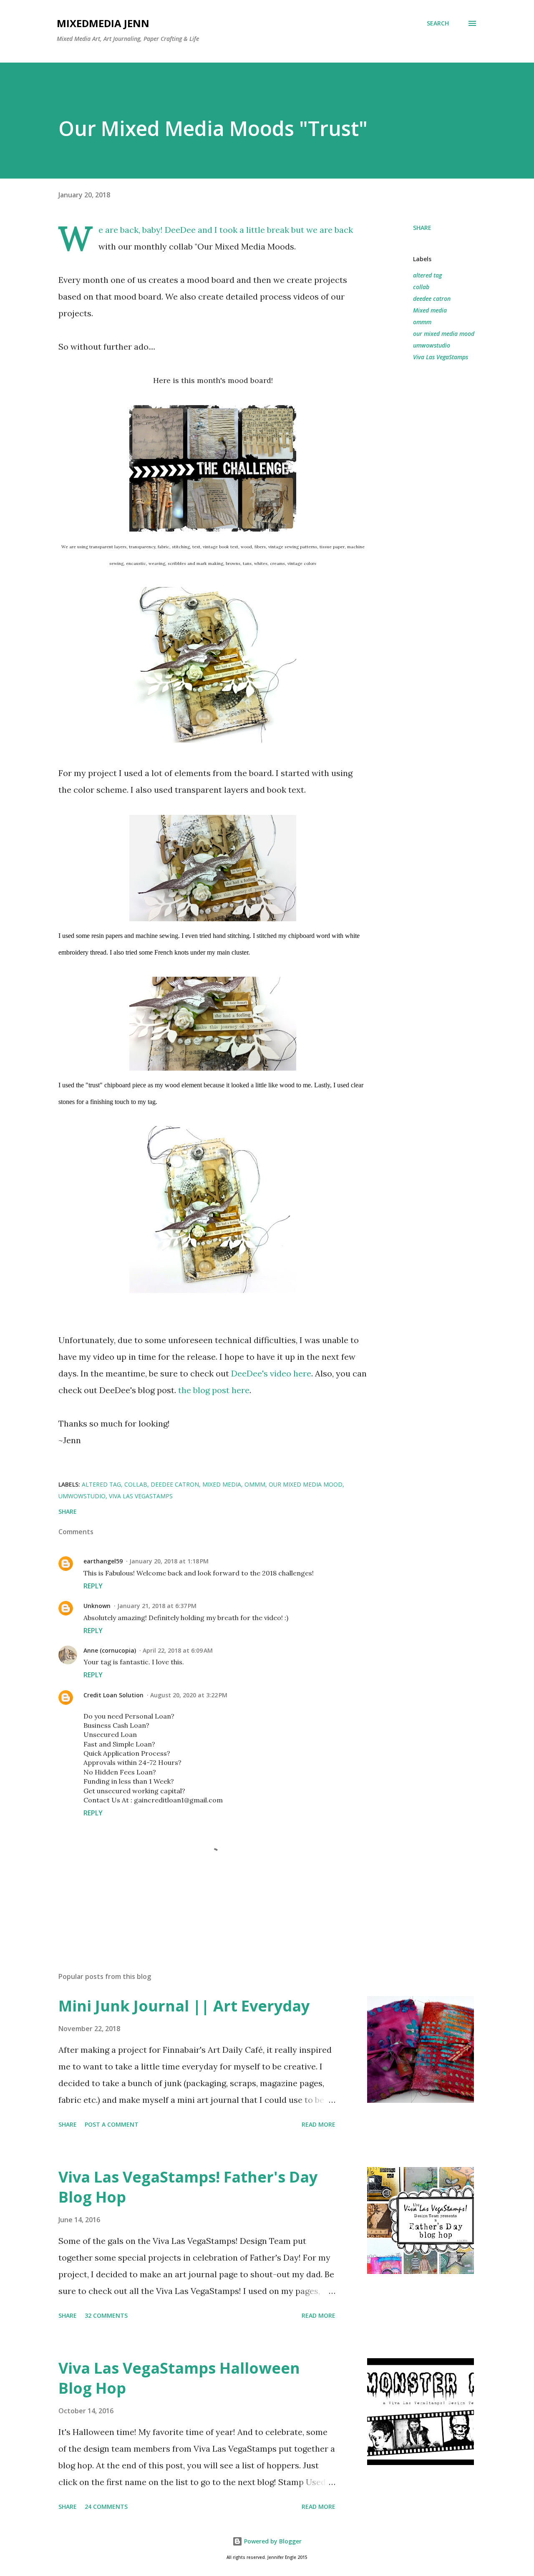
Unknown (97, 1606)
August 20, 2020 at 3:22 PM (189, 1695)
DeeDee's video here (271, 1373)
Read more (319, 2124)
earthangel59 (103, 1561)
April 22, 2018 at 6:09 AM (178, 1650)
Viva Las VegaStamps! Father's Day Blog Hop (188, 2187)
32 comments (106, 2315)
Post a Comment (112, 2124)
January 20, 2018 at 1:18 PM (169, 1561)
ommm (422, 322)
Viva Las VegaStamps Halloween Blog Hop (179, 2378)
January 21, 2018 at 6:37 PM (157, 1606)
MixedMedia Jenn (103, 23)
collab (421, 287)
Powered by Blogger (272, 2541)
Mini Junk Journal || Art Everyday (184, 2006)
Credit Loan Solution (113, 1695)
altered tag (427, 275)
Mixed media (430, 310)
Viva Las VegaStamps (441, 357)
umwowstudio (432, 345)
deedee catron (432, 299)
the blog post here (214, 1390)
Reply (93, 1586)
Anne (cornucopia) (110, 1650)
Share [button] (422, 228)
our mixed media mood (444, 334)
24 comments (106, 2507)
